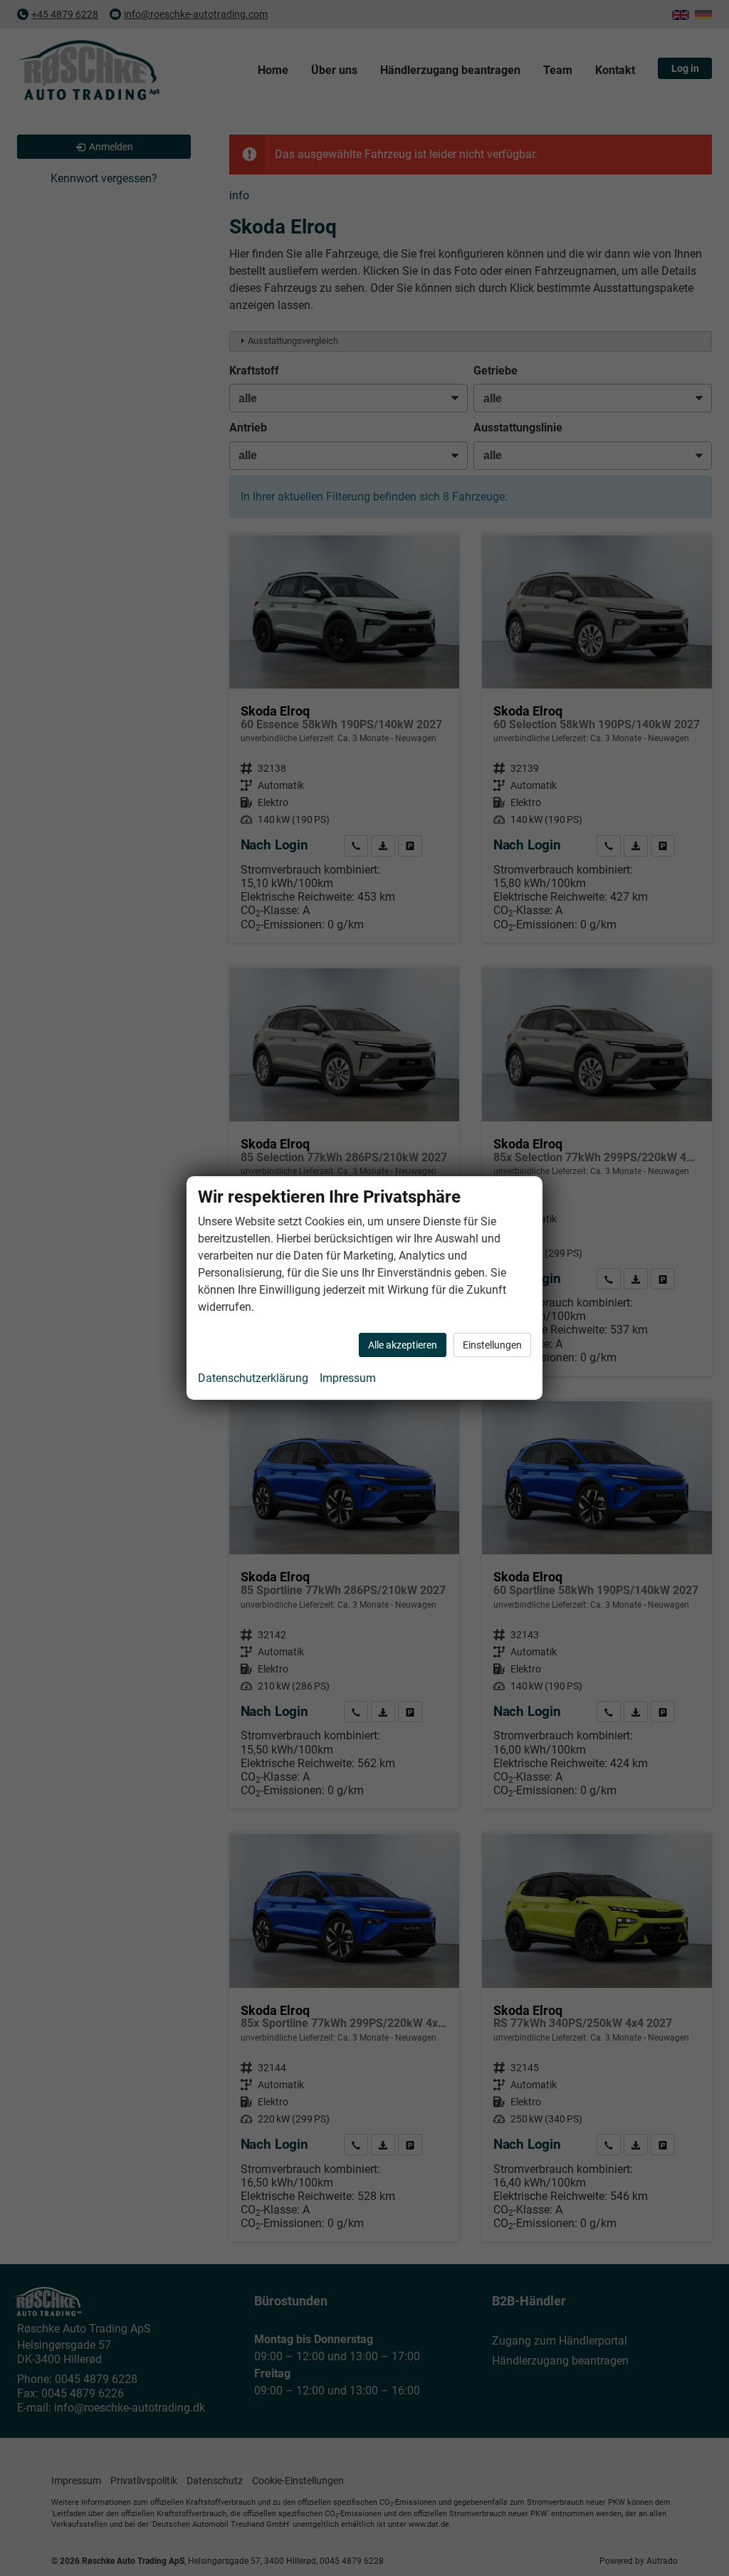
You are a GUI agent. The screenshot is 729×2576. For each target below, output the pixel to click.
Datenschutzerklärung (253, 1378)
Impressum (348, 1378)
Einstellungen (492, 1345)
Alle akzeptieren (403, 1345)
